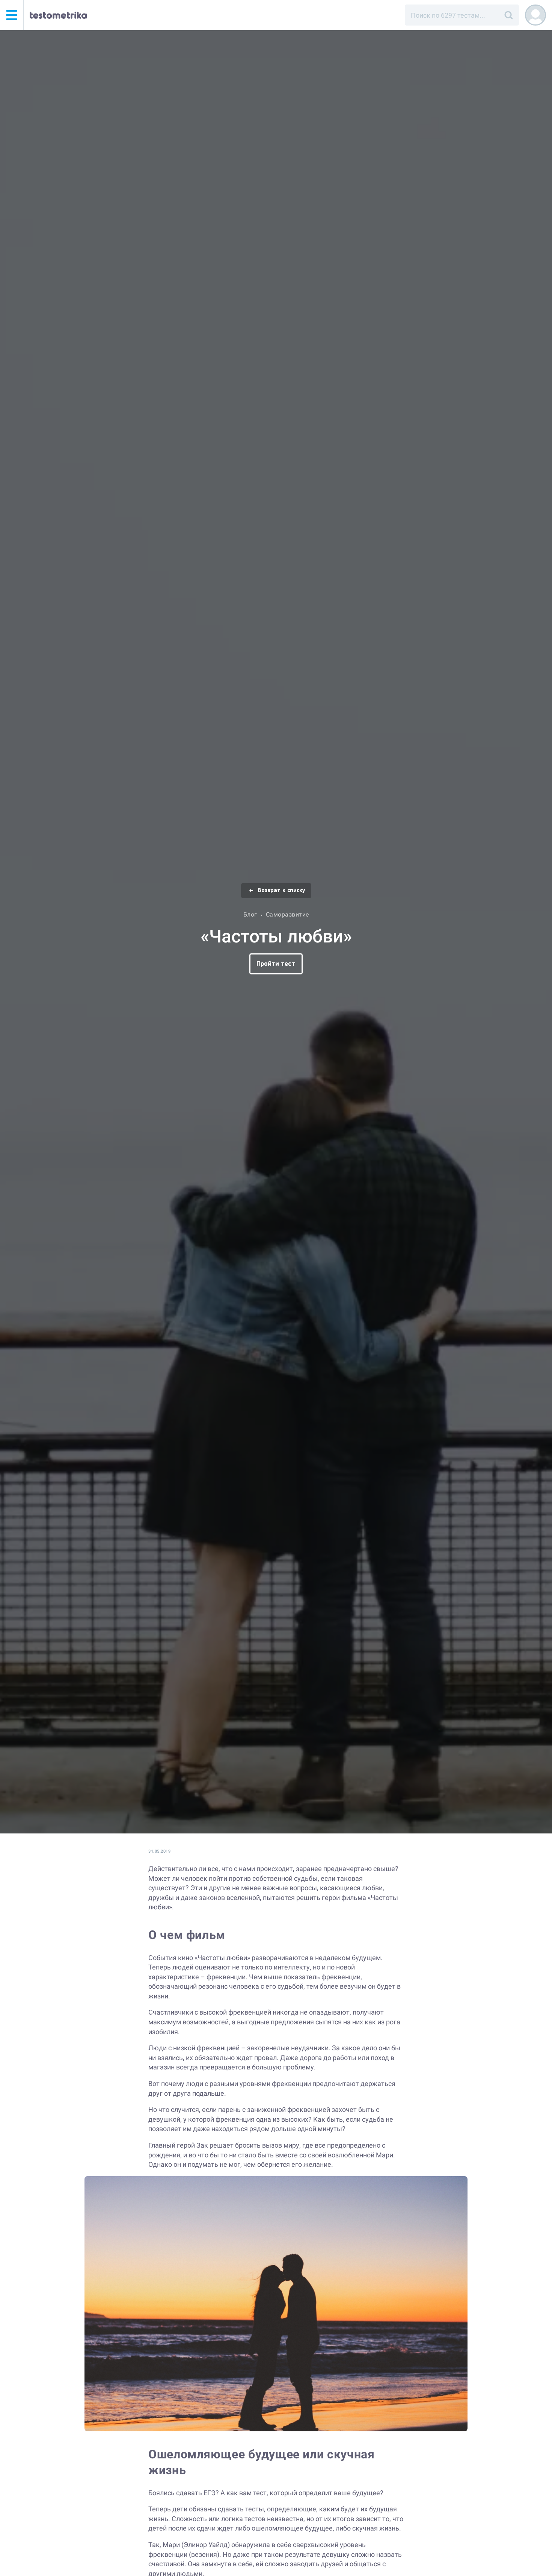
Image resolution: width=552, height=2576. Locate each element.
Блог (250, 914)
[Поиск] (508, 15)
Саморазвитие (287, 914)
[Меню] (12, 15)
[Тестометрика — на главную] (58, 15)
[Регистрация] (535, 15)
